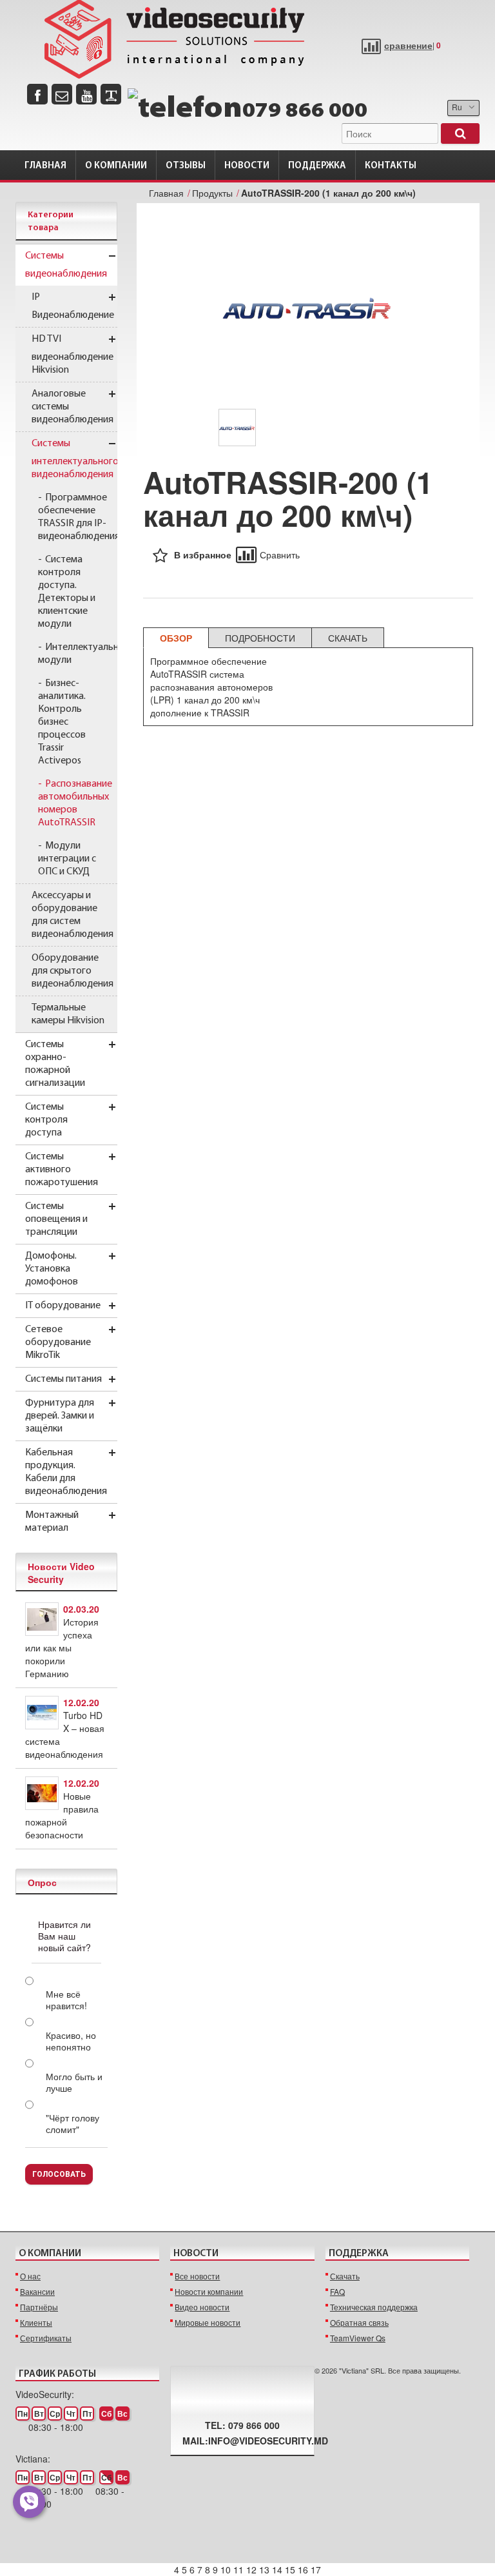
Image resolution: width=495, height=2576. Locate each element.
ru (457, 107)
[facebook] (37, 94)
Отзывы (186, 166)
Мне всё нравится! (66, 2000)
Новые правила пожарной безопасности (62, 1815)
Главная (45, 166)
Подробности (260, 638)
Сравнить (280, 555)
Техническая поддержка (374, 2307)
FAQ (337, 2291)
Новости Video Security (61, 1573)
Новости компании (209, 2291)
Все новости (197, 2276)
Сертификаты (46, 2338)
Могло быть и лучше (74, 2082)
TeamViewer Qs (358, 2338)
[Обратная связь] (62, 94)
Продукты (212, 193)
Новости (247, 166)
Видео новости (202, 2307)
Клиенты (36, 2322)
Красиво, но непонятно (71, 2041)
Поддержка (317, 166)
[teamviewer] (111, 94)
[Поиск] (460, 133)
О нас (30, 2276)
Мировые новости (208, 2322)
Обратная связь (359, 2322)
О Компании (116, 166)
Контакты (391, 166)
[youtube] (86, 94)
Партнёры (39, 2307)
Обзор (176, 638)
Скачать (348, 638)
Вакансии (37, 2291)
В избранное (203, 555)
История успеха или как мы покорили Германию (62, 1647)
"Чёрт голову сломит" (73, 2123)
